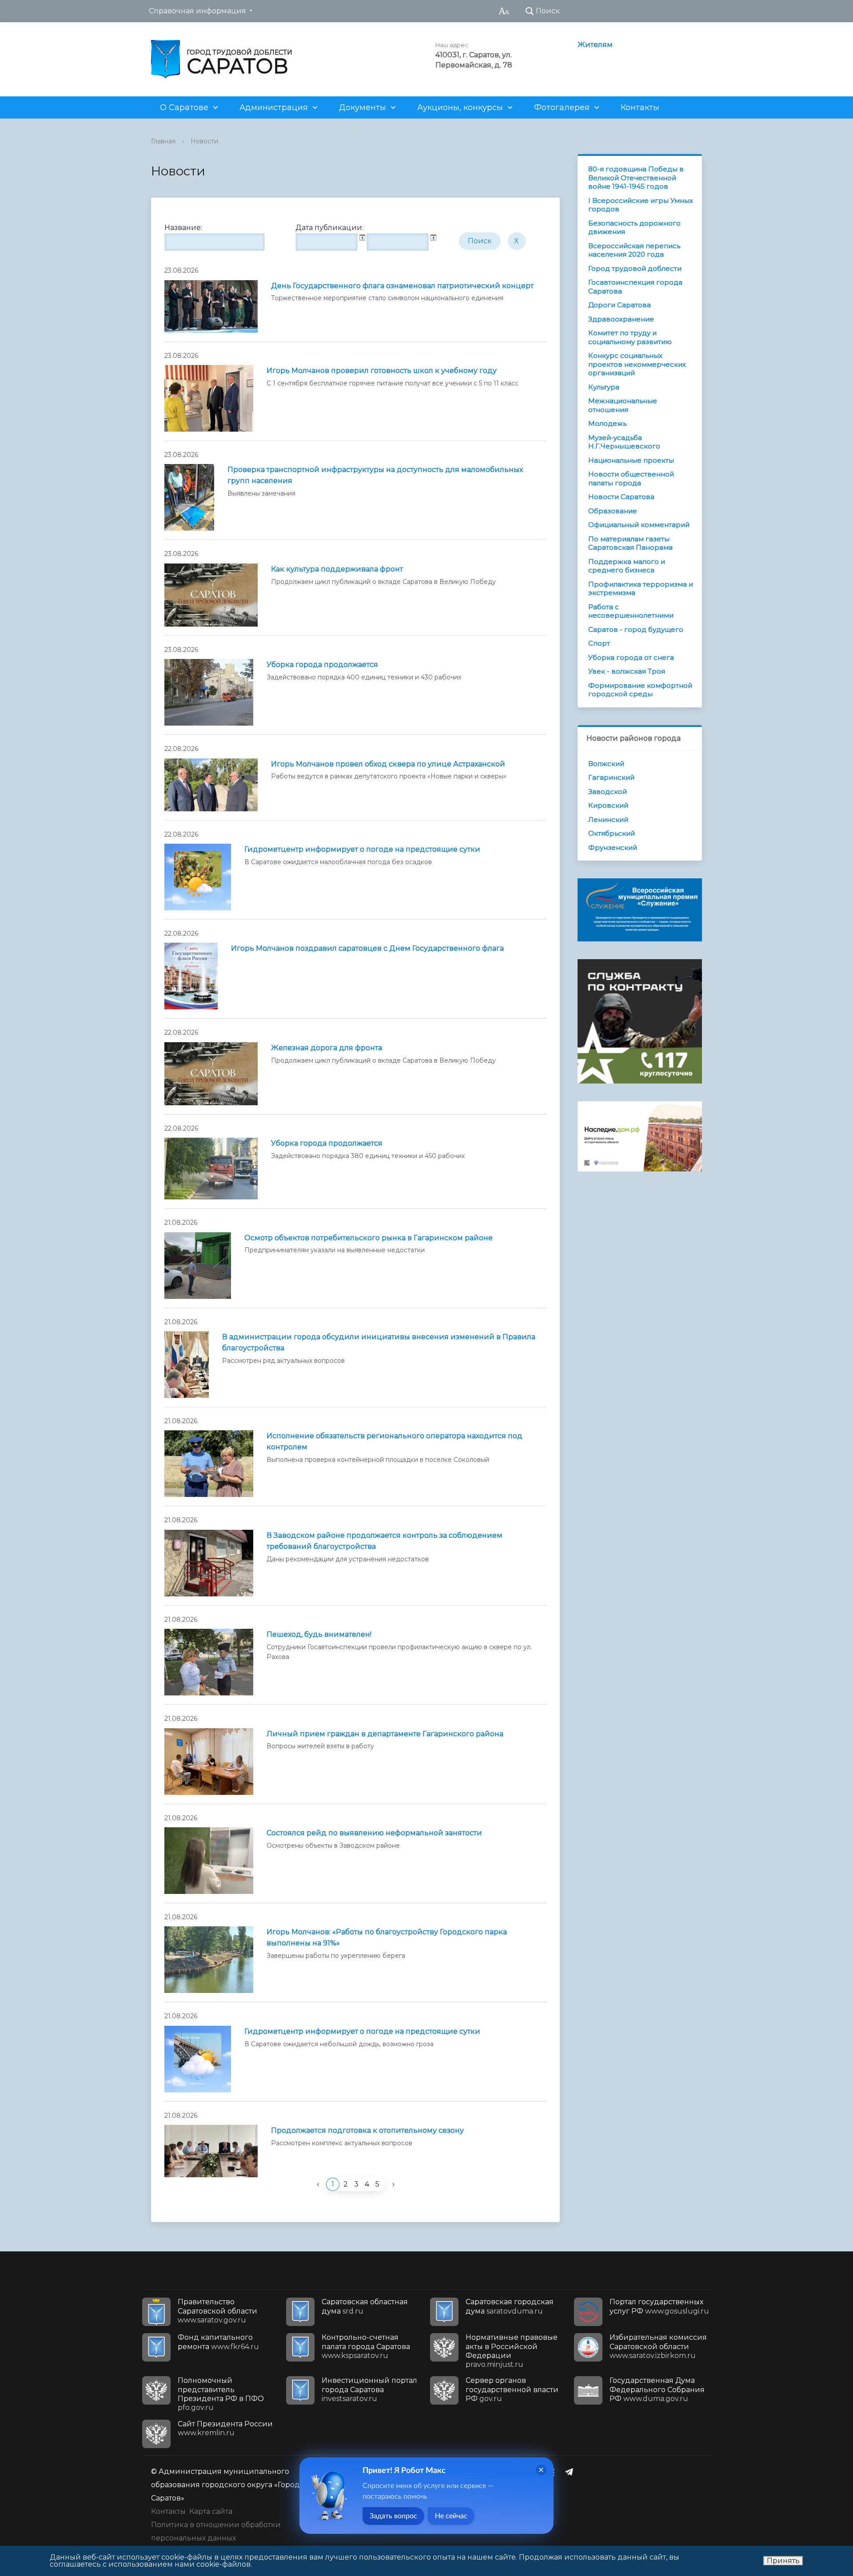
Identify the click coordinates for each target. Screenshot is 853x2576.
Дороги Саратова (620, 305)
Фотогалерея (562, 107)
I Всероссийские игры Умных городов (641, 205)
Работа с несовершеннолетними (631, 611)
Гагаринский (611, 777)
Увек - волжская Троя (627, 671)
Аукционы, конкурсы (460, 107)
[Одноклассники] (554, 2472)
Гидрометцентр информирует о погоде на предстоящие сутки (362, 849)
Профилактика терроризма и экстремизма (641, 589)
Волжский (606, 764)
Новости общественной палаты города (631, 478)
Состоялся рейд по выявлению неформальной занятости (374, 1833)
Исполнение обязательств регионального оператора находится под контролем (395, 1441)
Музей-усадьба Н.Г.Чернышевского (624, 442)
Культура (604, 387)
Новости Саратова (621, 497)
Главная (163, 141)
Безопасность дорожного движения (634, 228)
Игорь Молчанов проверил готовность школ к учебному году (382, 371)
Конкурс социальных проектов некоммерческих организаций (637, 364)
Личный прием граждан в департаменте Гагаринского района (385, 1734)
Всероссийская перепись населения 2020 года (634, 250)
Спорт (599, 643)
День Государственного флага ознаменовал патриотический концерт (402, 286)
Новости (204, 141)
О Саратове (184, 107)
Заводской (608, 792)
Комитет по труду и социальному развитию (630, 337)
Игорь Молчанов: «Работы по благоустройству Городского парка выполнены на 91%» (387, 1937)
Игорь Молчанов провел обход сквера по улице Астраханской (388, 764)
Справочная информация (197, 11)
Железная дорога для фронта (327, 1048)
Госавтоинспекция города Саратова (635, 287)
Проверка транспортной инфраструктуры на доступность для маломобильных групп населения (375, 475)
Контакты (640, 107)
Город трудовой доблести (635, 268)
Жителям (595, 45)
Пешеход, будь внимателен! (319, 1634)
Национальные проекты (631, 460)
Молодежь (607, 423)
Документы (363, 107)
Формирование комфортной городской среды (640, 690)
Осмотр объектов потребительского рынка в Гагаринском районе (369, 1238)
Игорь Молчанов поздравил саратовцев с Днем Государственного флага (367, 948)
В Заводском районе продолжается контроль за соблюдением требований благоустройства (385, 1541)
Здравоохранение (621, 319)
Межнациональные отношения (623, 405)
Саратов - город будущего (636, 629)
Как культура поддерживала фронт (337, 569)
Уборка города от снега (631, 657)
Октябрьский (612, 833)
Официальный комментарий (639, 525)
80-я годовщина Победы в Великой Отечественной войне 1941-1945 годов (636, 178)
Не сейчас (451, 2516)
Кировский (608, 805)
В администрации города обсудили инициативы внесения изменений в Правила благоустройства (379, 1342)
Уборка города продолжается (322, 665)
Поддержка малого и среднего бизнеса (627, 566)
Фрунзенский (613, 847)
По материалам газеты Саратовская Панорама (630, 543)
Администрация (274, 107)
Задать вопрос (393, 2516)
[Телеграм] (571, 2472)
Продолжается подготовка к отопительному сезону (367, 2130)
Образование (613, 511)
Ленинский (608, 820)
